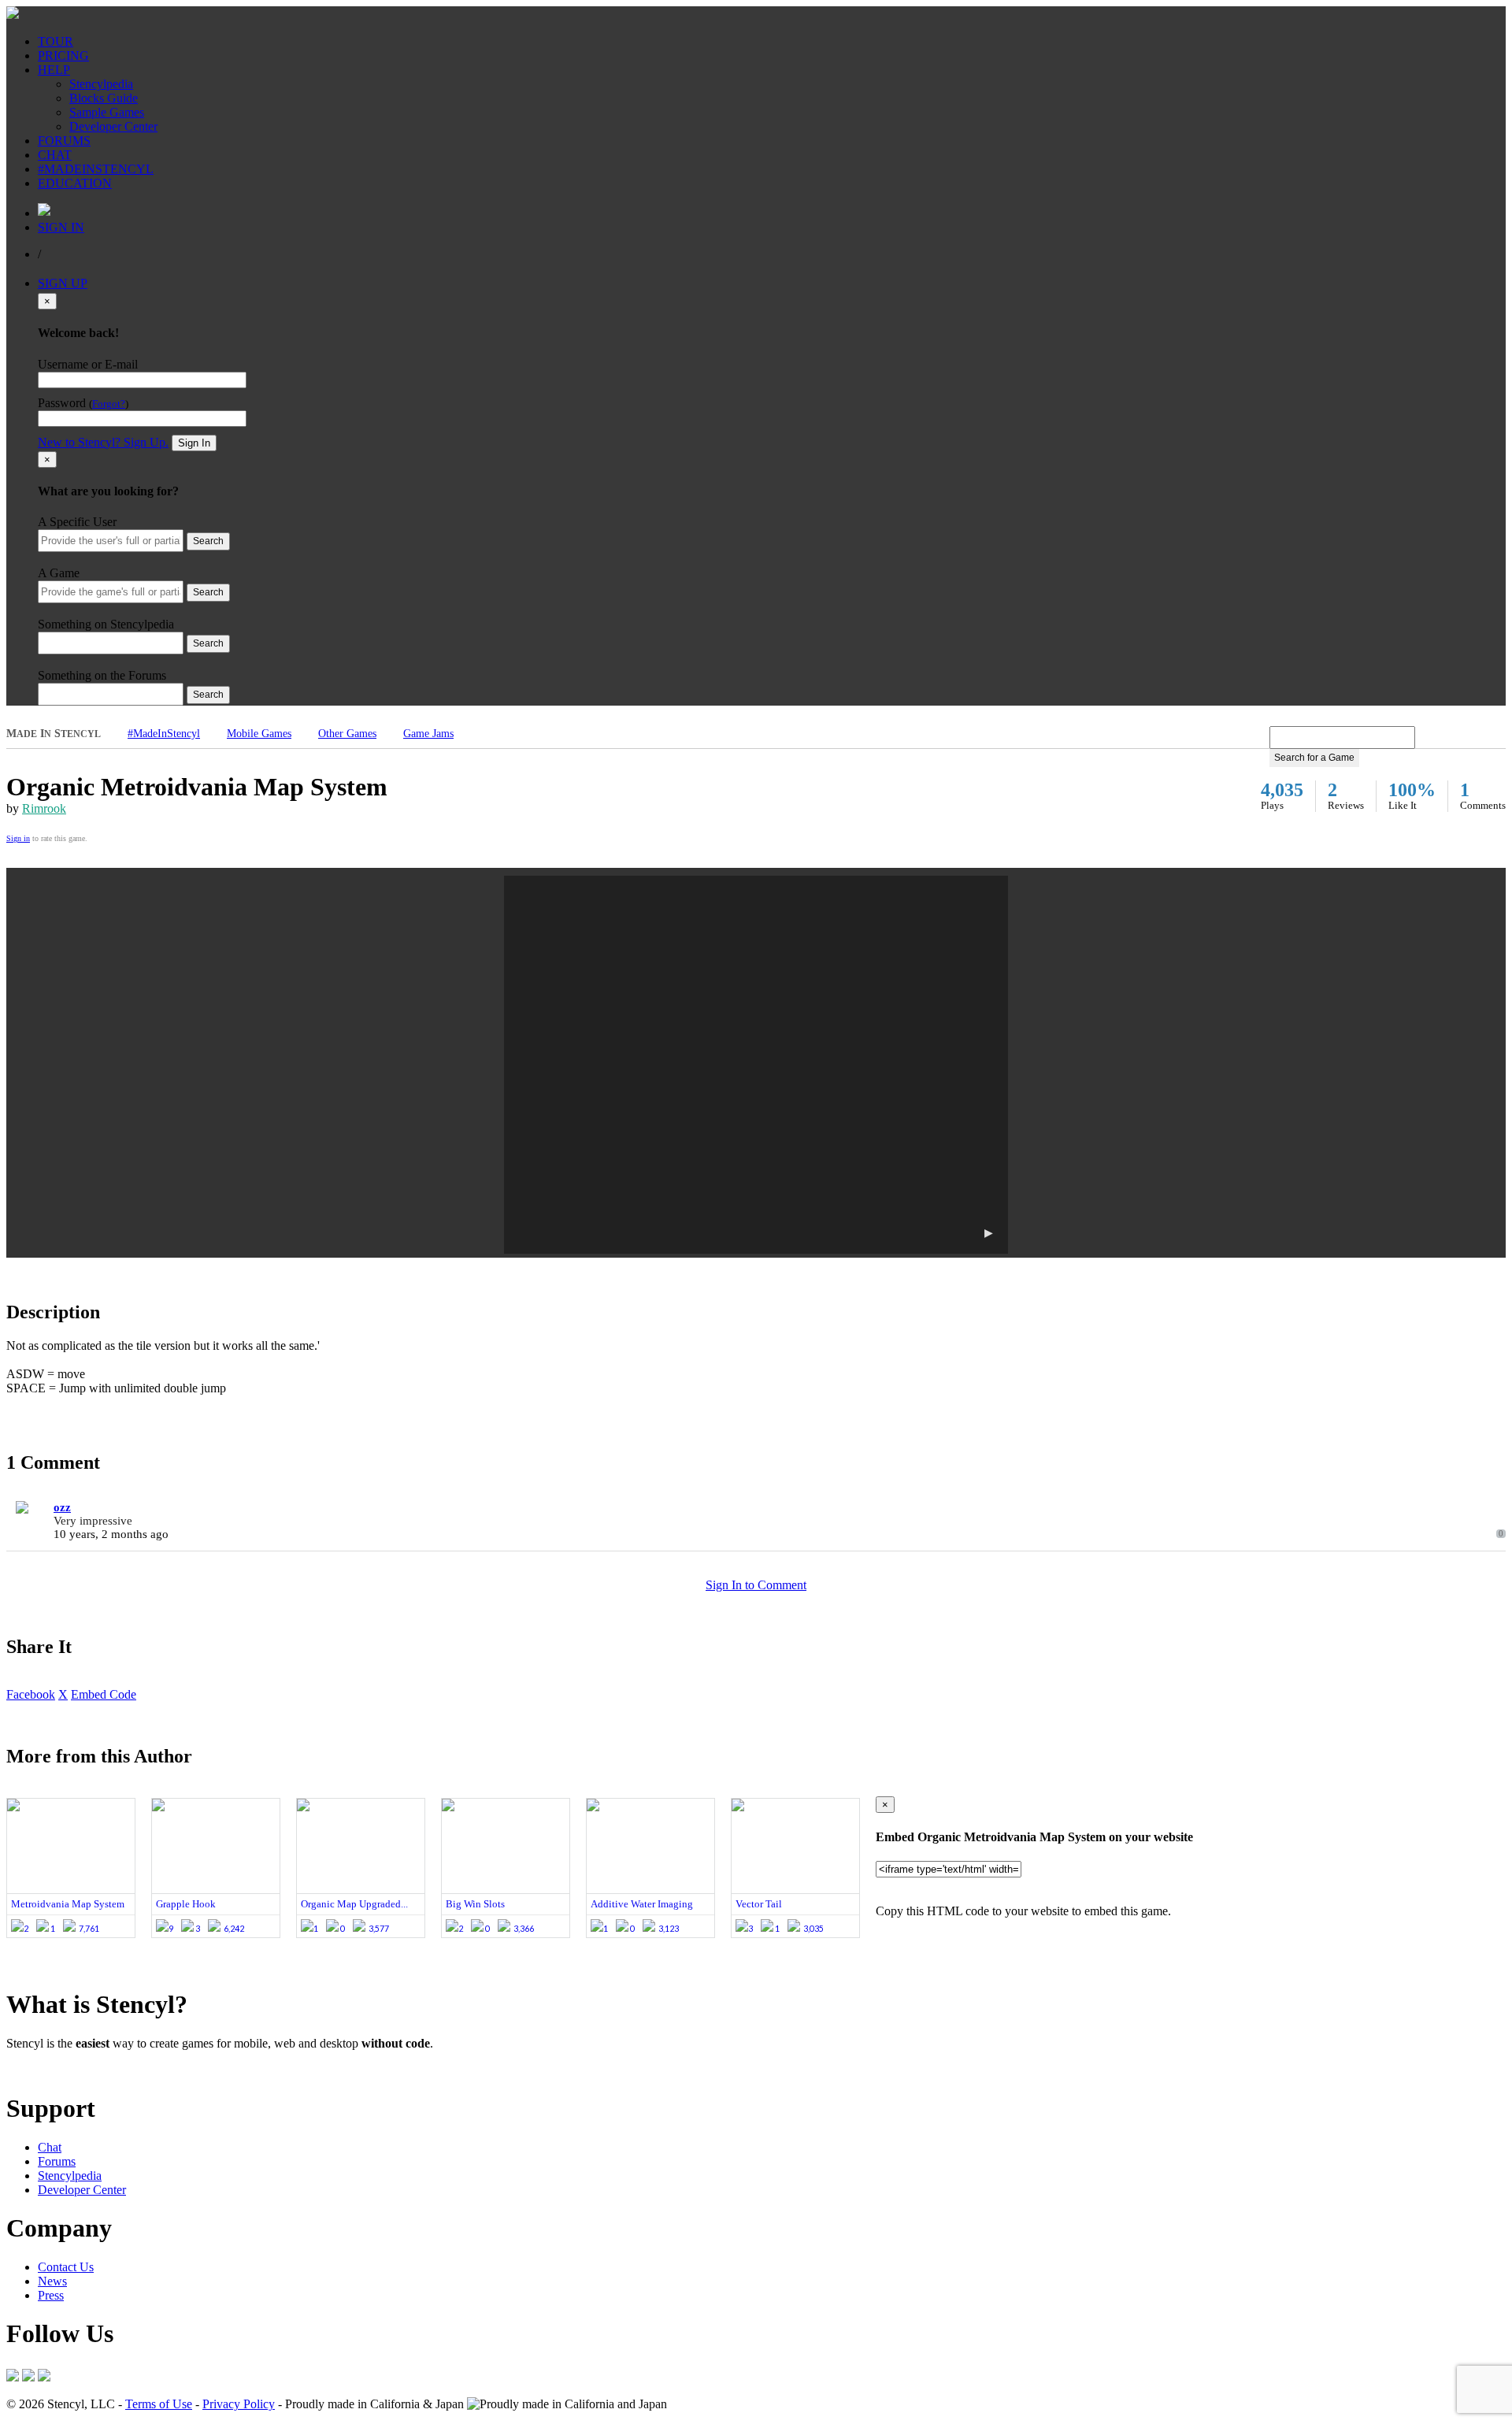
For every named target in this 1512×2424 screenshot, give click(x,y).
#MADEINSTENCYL (96, 169)
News (52, 2281)
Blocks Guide (104, 98)
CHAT (55, 155)
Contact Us (66, 2267)
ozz (62, 1507)
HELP (54, 70)
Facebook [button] (31, 1694)
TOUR (56, 41)
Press (51, 2295)
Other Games (347, 734)
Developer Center (113, 126)
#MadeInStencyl (164, 734)
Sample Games (107, 112)
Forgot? (109, 404)
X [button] (63, 1694)
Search (208, 541)
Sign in (18, 838)
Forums (57, 2161)
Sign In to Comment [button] (756, 1585)
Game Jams (428, 734)
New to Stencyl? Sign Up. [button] (103, 442)
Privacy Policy (239, 2404)
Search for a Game (1314, 758)
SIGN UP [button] (63, 283)
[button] (756, 1065)
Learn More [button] (36, 2070)
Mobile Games (259, 734)
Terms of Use (159, 2404)
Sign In (194, 443)
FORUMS (64, 141)
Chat (50, 2147)
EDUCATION (75, 183)
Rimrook (44, 808)
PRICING (63, 56)
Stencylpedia (101, 84)
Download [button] (95, 2070)
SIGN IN (61, 227)
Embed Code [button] (104, 1694)
